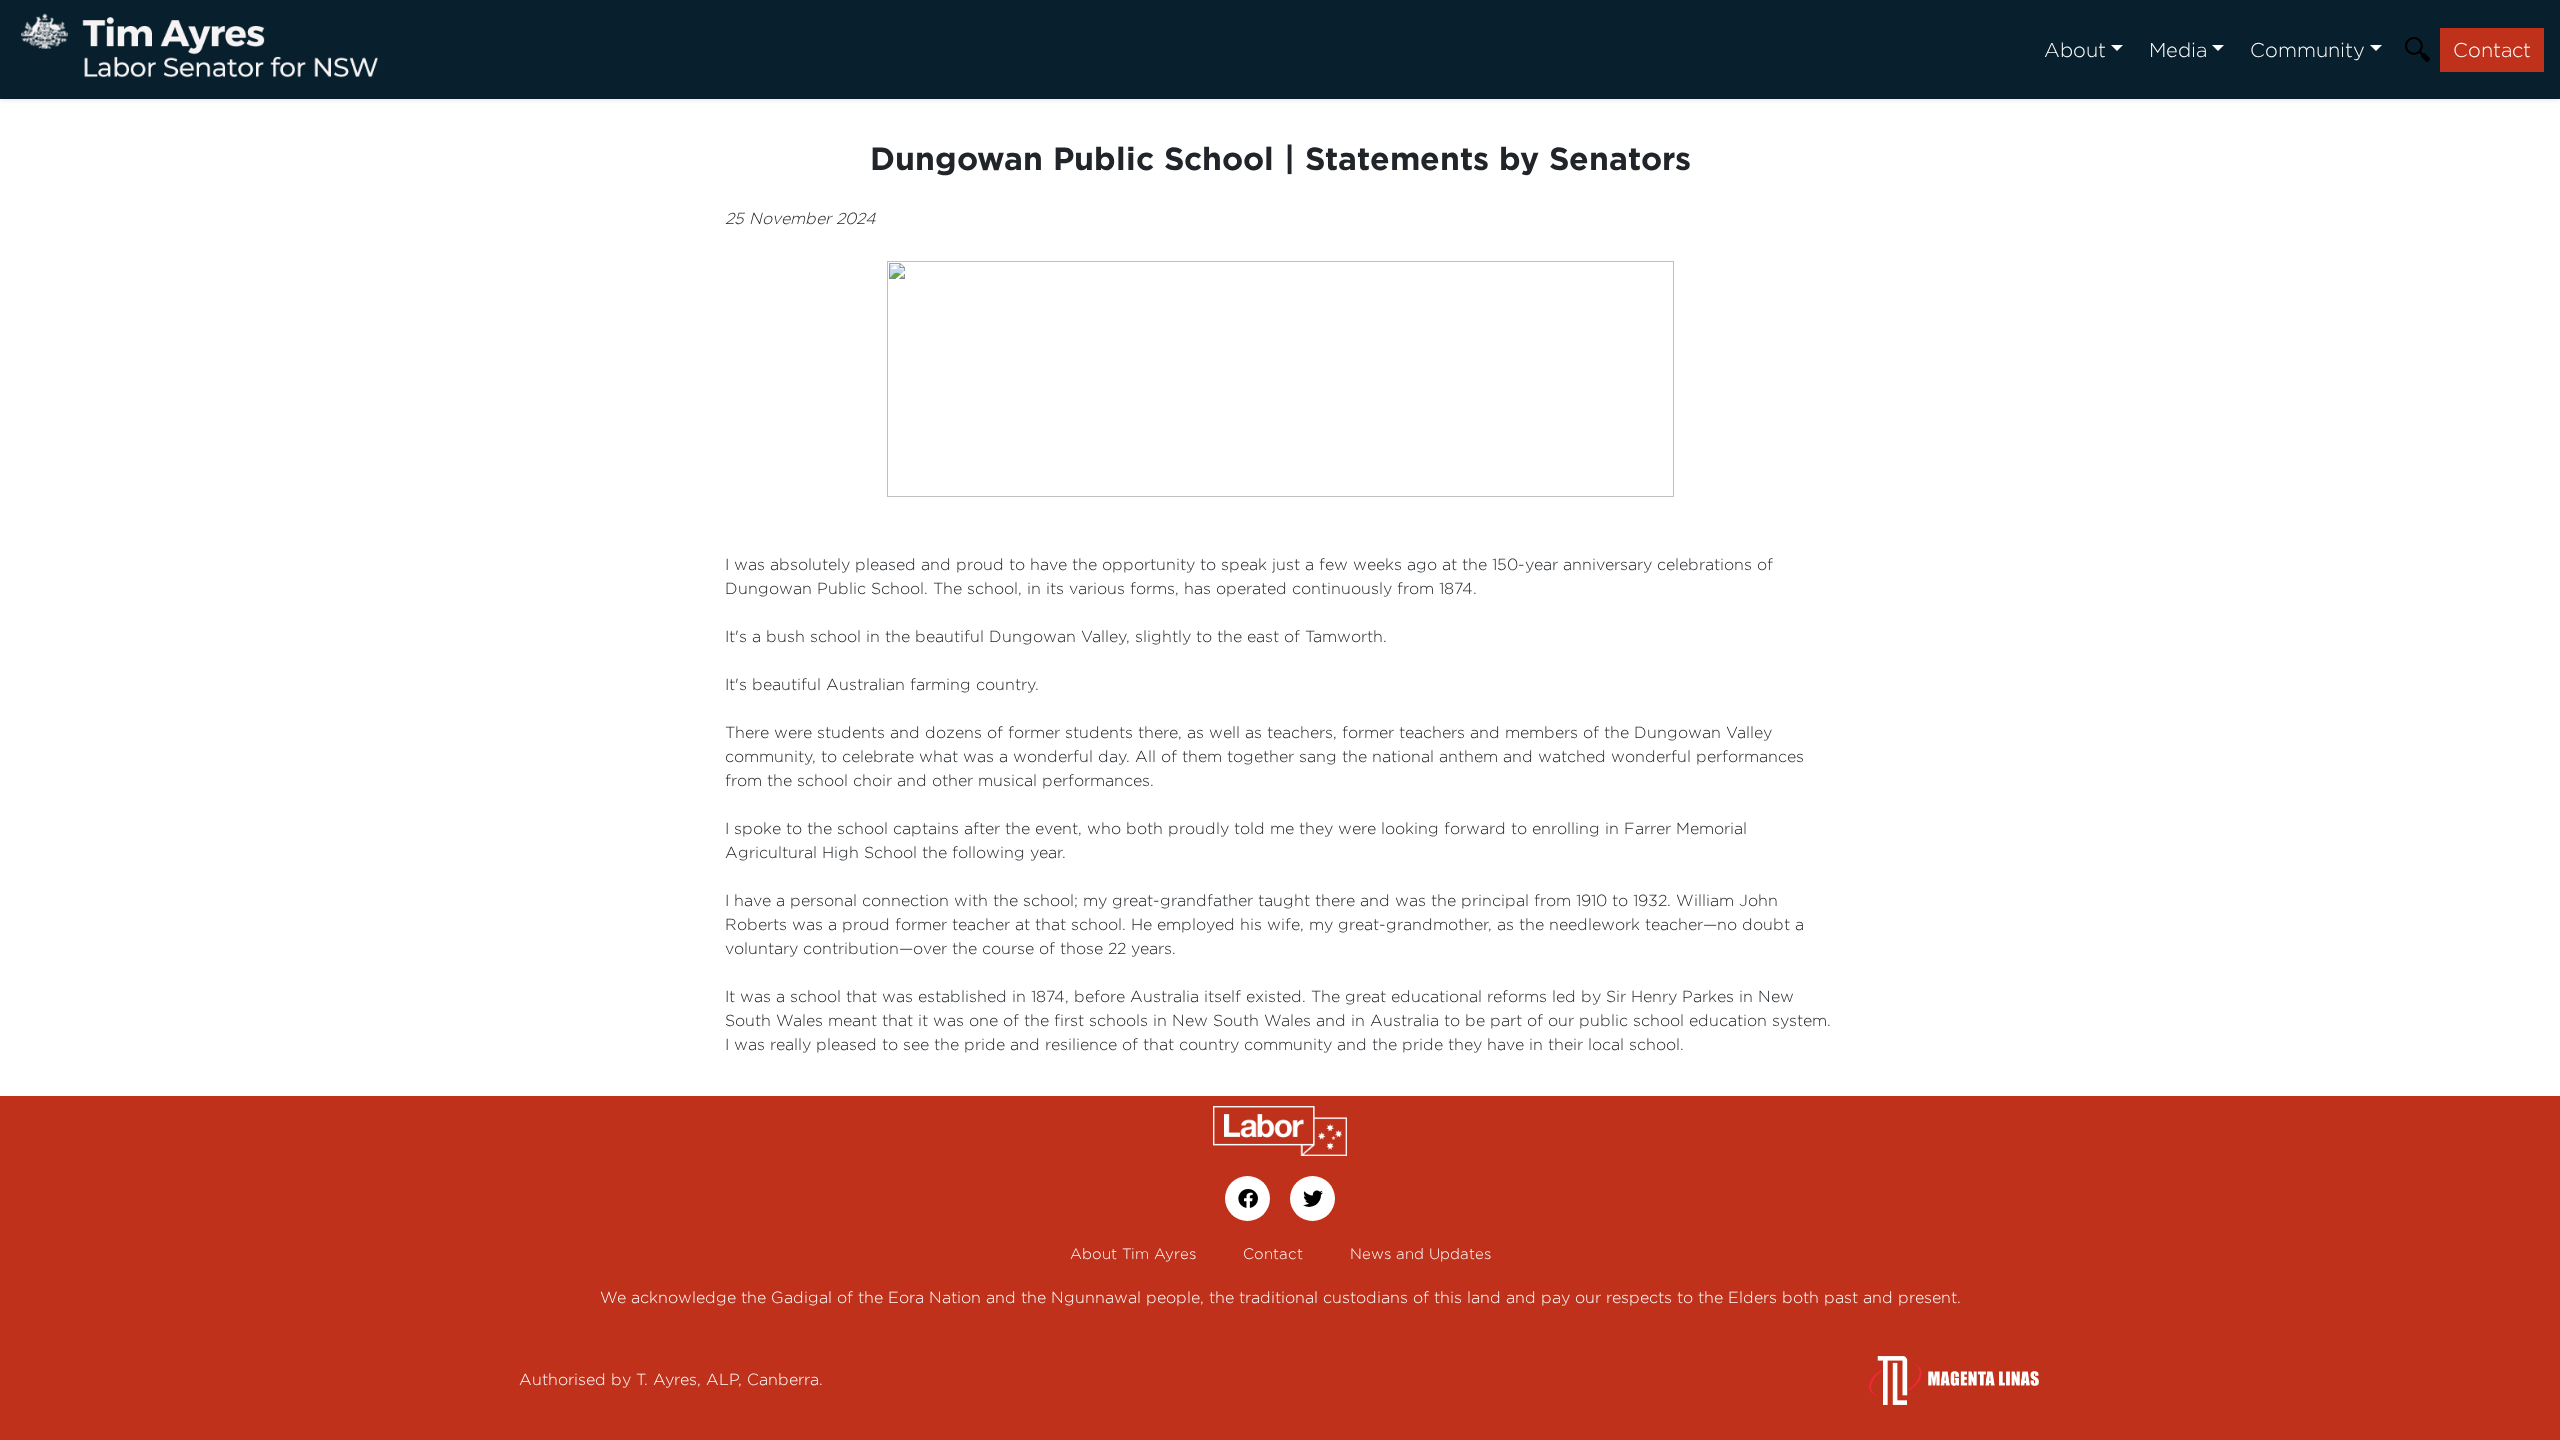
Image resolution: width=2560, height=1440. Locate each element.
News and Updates (1420, 1253)
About (2075, 49)
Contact (2492, 49)
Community (2307, 49)
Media (2178, 49)
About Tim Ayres (1133, 1253)
